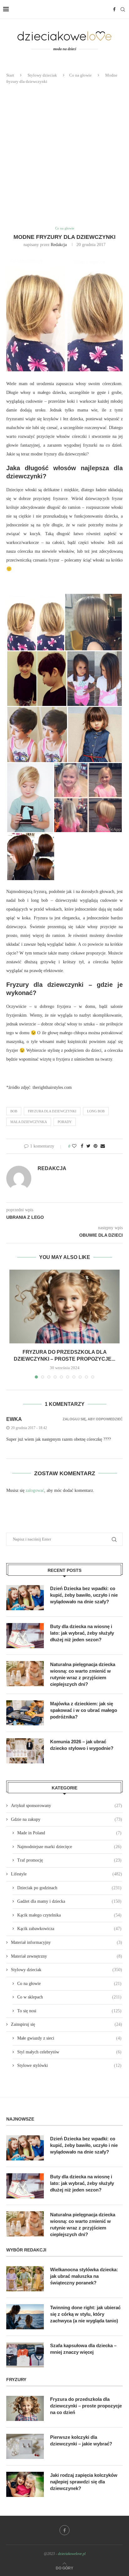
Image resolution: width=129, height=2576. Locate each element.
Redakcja (59, 245)
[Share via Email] (103, 1146)
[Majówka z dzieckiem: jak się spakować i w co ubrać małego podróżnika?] (25, 1713)
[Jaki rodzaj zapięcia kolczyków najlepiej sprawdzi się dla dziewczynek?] (25, 2484)
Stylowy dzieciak (42, 75)
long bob (96, 1111)
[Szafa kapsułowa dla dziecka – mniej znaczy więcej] (25, 2355)
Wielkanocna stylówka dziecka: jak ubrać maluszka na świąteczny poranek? (84, 2276)
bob (14, 1111)
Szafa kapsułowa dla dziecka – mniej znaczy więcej (83, 2349)
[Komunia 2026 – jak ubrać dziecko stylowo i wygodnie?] (25, 1751)
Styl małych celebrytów (69, 2052)
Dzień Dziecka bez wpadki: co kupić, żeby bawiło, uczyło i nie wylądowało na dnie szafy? (84, 1595)
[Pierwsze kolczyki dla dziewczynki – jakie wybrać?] (25, 2446)
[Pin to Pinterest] (95, 1146)
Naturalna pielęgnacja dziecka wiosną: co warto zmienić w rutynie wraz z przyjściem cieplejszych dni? (83, 1674)
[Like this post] (74, 1146)
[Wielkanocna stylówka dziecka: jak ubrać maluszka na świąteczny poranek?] (25, 2279)
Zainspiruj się (67, 2024)
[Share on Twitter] (88, 1146)
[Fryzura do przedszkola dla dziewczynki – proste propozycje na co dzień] (64, 1307)
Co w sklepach (69, 1997)
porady (65, 1122)
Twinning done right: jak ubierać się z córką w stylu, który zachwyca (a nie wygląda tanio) (85, 2314)
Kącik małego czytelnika (69, 1915)
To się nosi (69, 2011)
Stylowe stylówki (69, 2065)
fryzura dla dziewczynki (52, 1111)
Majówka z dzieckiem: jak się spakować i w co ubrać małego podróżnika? (84, 1710)
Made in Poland (69, 1833)
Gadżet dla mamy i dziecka (69, 1901)
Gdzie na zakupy (67, 1819)
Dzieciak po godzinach (69, 1888)
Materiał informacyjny (67, 1942)
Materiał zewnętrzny (67, 1956)
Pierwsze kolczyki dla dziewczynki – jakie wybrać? (81, 2440)
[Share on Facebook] (82, 1146)
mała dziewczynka (29, 1122)
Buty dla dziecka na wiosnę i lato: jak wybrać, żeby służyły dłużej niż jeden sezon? (82, 1633)
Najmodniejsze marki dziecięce (69, 1847)
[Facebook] (114, 9)
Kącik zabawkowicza (69, 1929)
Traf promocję (69, 1860)
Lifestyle (67, 1874)
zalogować (35, 1490)
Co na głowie (80, 75)
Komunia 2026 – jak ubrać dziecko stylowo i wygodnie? (82, 1745)
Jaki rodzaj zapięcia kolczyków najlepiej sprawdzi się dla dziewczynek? (84, 2482)
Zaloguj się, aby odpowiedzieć (93, 1419)
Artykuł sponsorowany (67, 1806)
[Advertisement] (64, 155)
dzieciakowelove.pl (72, 2554)
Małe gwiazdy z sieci (69, 2038)
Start (10, 75)
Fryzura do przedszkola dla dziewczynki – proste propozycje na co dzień (86, 2406)
